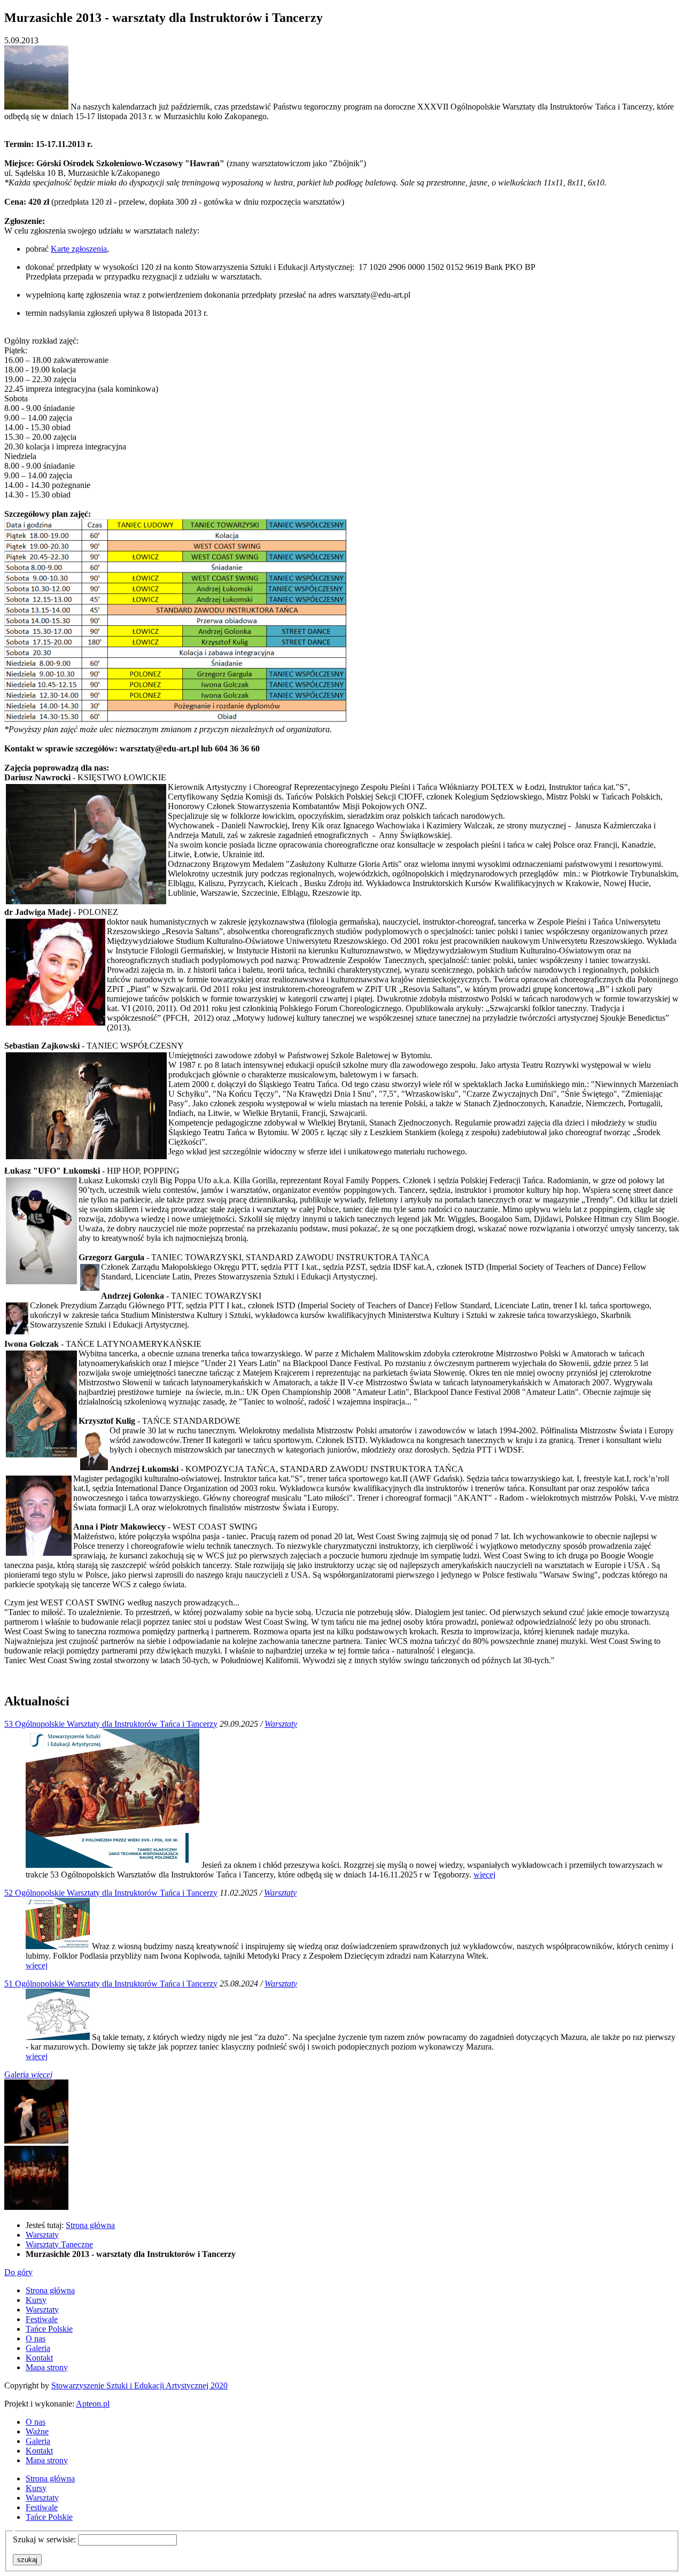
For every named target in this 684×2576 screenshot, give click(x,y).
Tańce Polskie (49, 2329)
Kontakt (39, 2358)
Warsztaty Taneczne (59, 2244)
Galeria (28, 2074)
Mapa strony (47, 2367)
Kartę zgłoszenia (79, 249)
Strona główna (90, 2225)
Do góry (18, 2272)
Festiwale (42, 2319)
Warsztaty (281, 1724)
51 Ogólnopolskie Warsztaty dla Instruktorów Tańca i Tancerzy (111, 1984)
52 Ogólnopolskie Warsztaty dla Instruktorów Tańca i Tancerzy (111, 1893)
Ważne (37, 2431)
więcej (484, 1875)
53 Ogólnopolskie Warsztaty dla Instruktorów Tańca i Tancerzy (111, 1724)
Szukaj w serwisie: (45, 2539)
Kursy (36, 2300)
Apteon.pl (93, 2404)
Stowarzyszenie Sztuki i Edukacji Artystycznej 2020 (139, 2385)
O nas (36, 2338)
